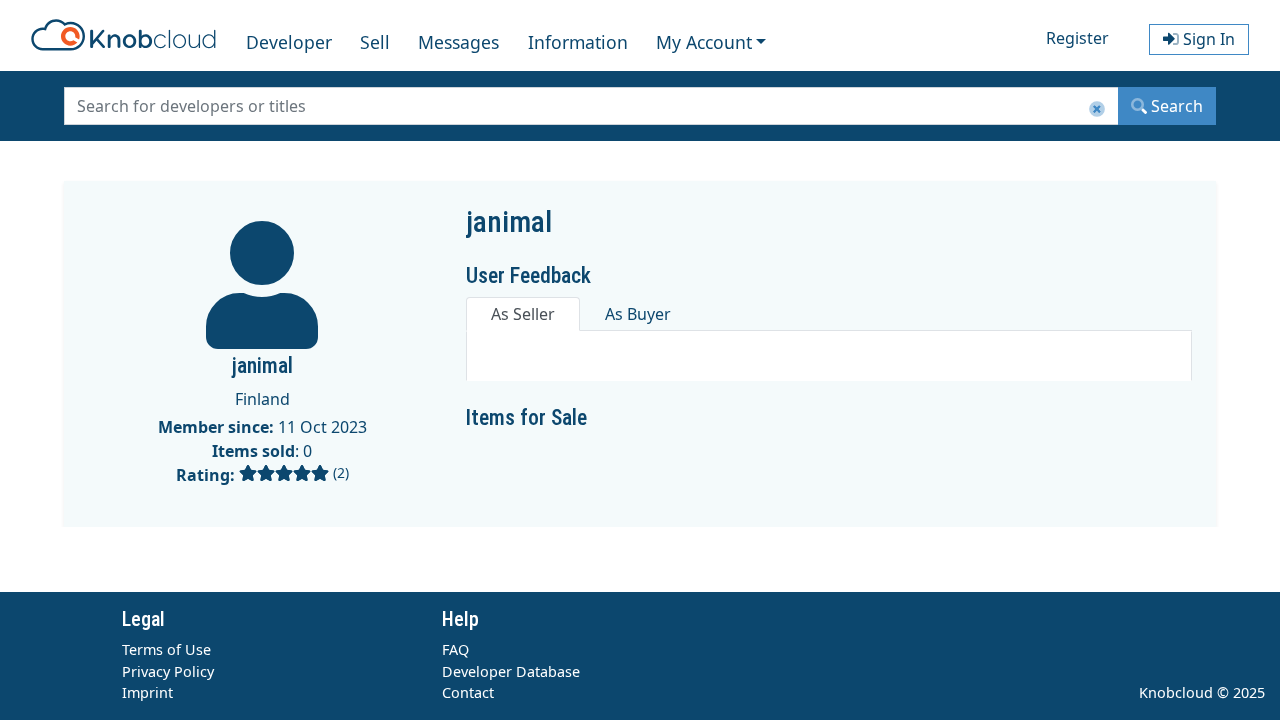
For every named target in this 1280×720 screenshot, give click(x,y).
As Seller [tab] (523, 314)
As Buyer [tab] (638, 314)
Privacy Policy (168, 671)
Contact (468, 692)
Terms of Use (166, 649)
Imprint (147, 692)
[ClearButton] (1097, 109)
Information (578, 42)
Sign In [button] (1207, 39)
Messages (458, 42)
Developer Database (511, 671)
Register (1077, 38)
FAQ (455, 649)
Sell (375, 42)
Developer (289, 42)
